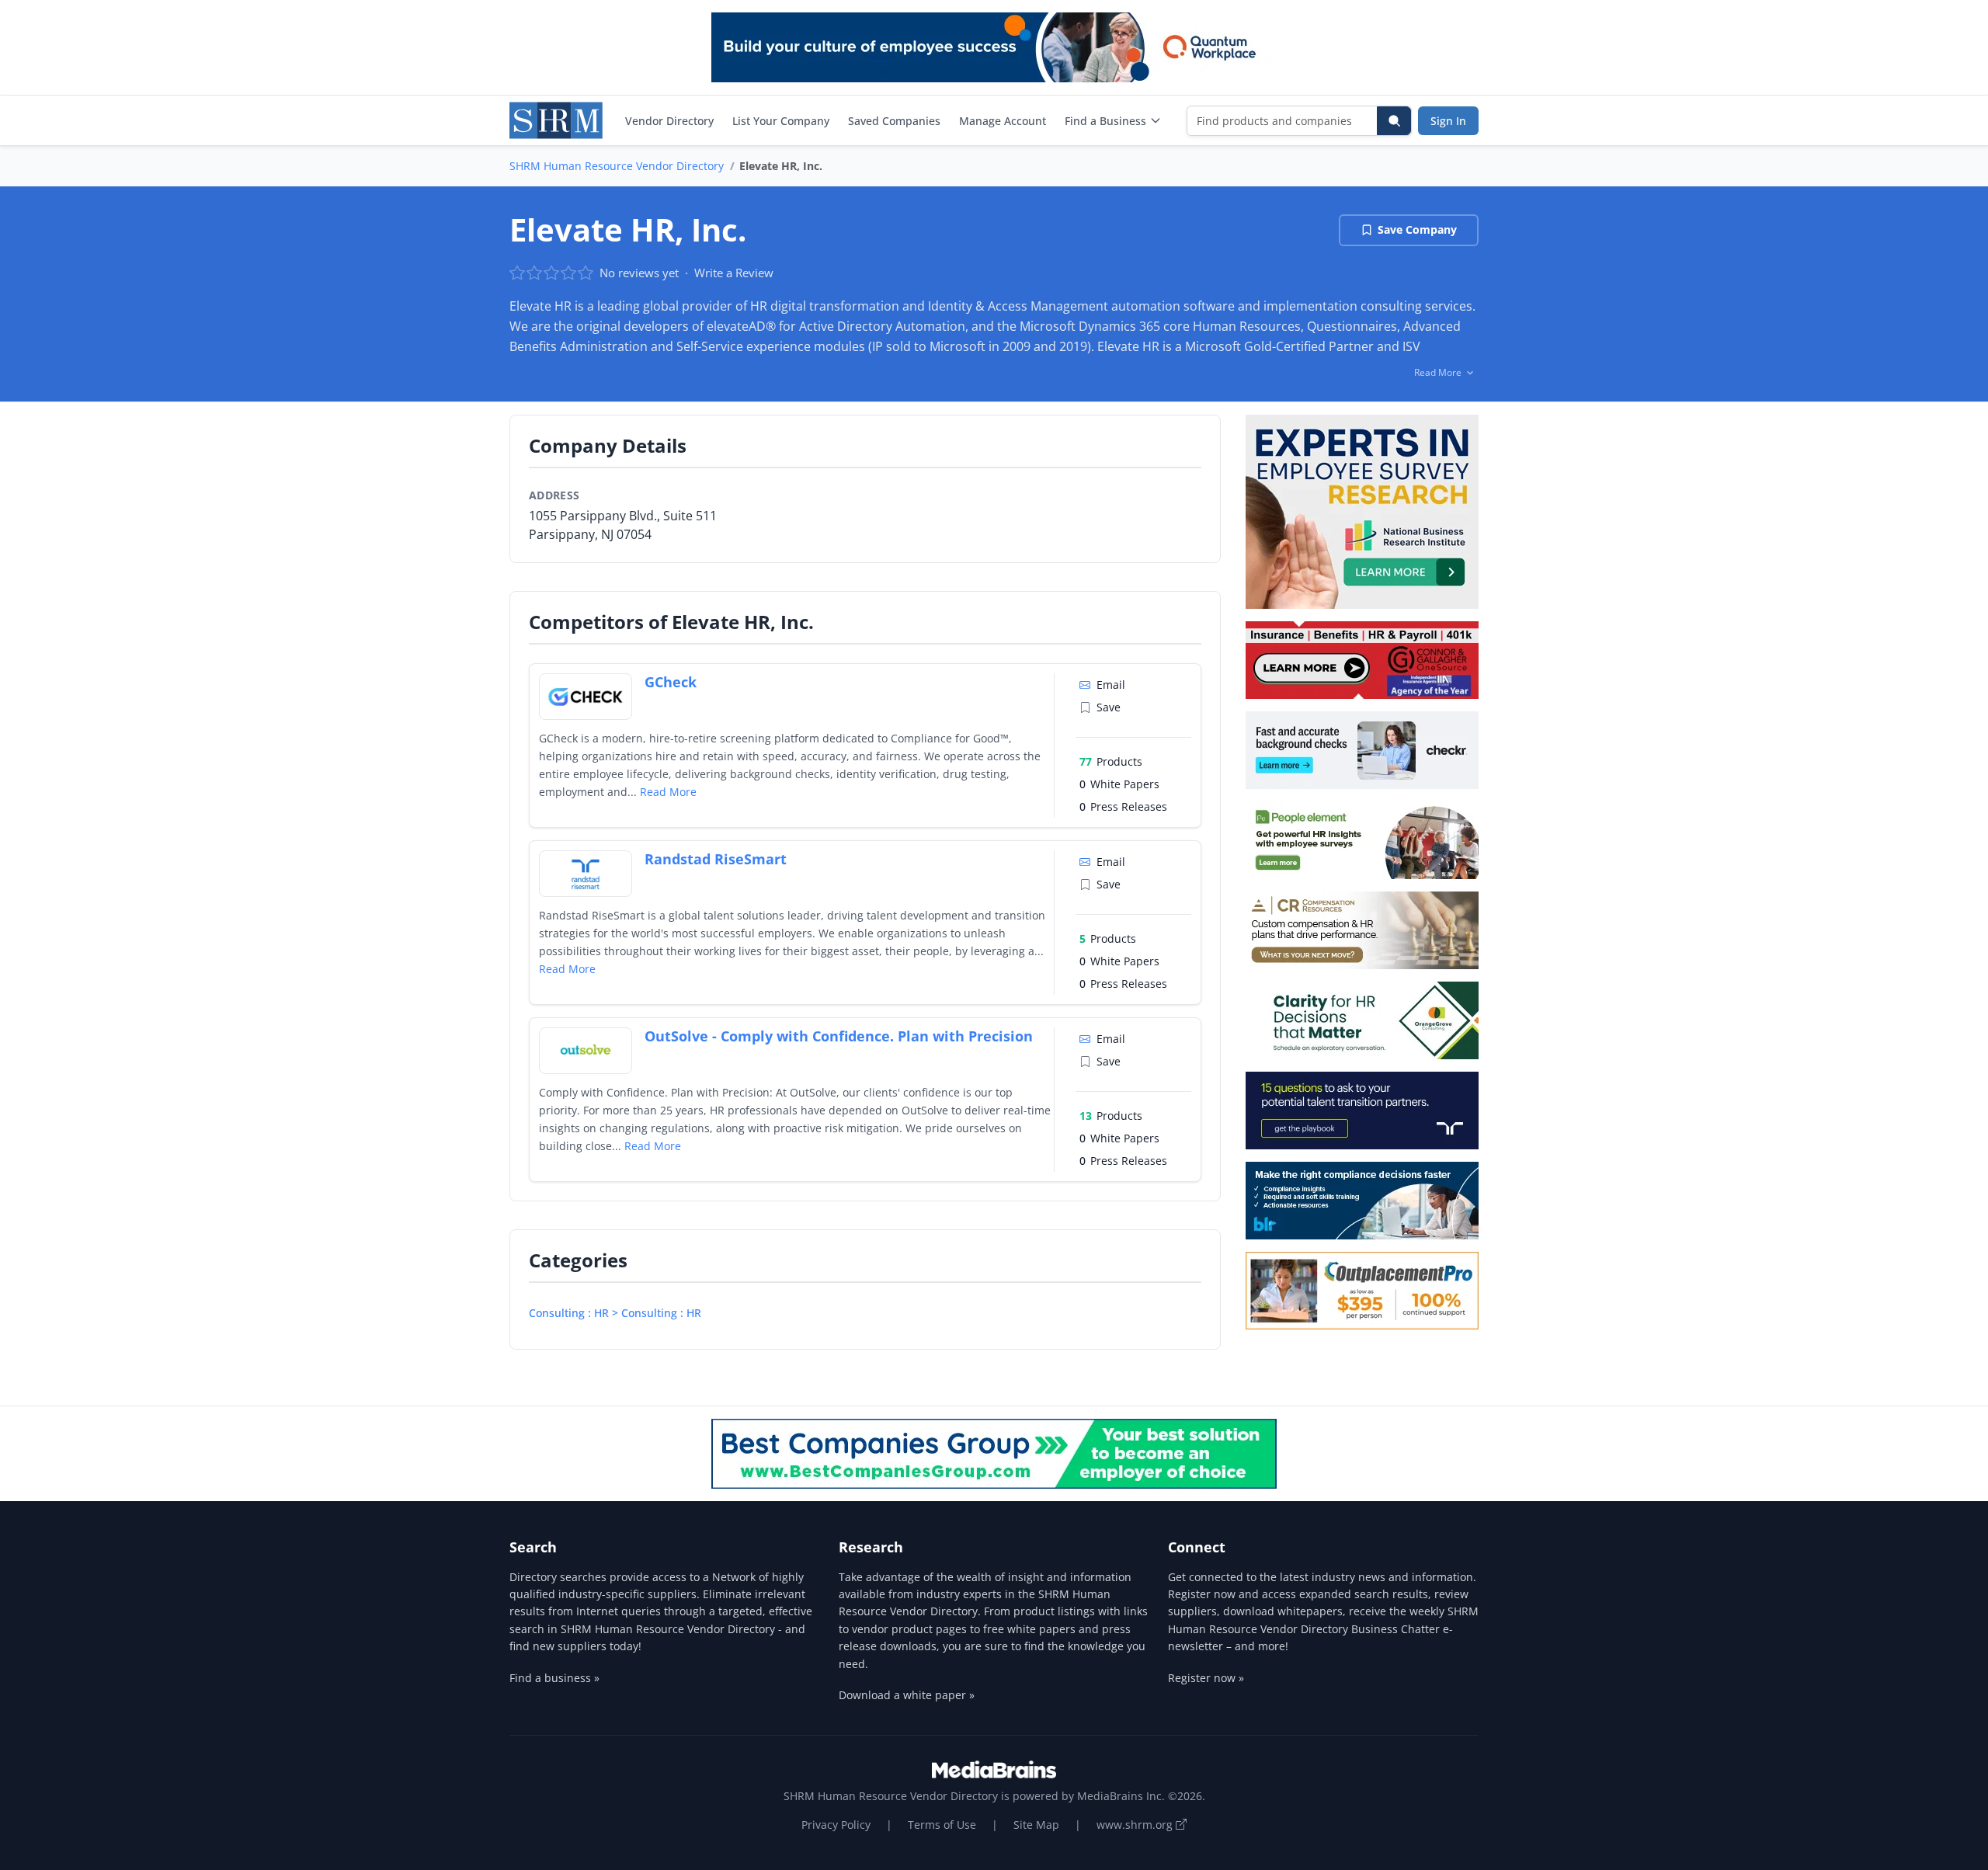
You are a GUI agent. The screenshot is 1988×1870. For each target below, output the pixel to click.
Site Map (1036, 1825)
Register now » (1206, 1678)
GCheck (671, 682)
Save (1109, 707)
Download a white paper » (907, 1695)
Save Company (1417, 229)
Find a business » (554, 1678)
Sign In (1448, 121)
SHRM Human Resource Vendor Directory (617, 166)
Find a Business (1105, 121)
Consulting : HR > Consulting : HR (615, 1313)
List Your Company (781, 121)
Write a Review (734, 273)
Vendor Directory (669, 121)
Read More (668, 792)
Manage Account (1003, 121)
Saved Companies (894, 121)
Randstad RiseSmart (716, 859)
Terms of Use (942, 1825)
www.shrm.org (1136, 1825)
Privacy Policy (836, 1825)
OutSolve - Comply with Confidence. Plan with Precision (839, 1036)
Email (1111, 685)
